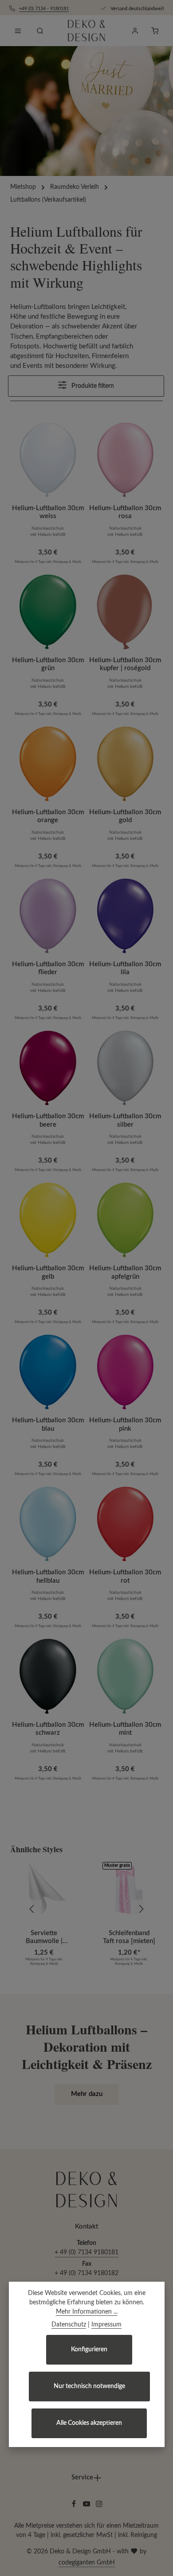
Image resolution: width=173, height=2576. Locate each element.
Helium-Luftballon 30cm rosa (125, 512)
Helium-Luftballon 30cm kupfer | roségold (125, 664)
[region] (86, 1909)
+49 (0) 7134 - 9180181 (44, 9)
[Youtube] (88, 2506)
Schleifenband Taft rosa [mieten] (129, 1937)
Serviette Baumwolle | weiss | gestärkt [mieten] (44, 1938)
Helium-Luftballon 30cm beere (48, 1120)
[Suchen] (40, 31)
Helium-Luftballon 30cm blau (48, 1424)
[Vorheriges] (32, 1909)
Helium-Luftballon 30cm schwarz (48, 1729)
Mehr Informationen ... (87, 2312)
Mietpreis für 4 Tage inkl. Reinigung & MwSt (48, 562)
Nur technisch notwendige (89, 2386)
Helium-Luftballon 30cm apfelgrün (125, 1272)
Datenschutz (69, 2325)
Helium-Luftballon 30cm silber (125, 1120)
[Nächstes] (141, 1909)
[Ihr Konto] (135, 31)
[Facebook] (75, 2506)
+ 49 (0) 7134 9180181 (86, 2252)
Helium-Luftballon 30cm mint (125, 1729)
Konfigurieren (89, 2350)
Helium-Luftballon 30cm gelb (48, 1272)
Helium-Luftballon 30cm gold (125, 816)
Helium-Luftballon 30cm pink (125, 1424)
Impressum (106, 2325)
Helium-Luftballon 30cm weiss (48, 512)
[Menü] (18, 31)
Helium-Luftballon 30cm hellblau (48, 1576)
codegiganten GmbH (87, 2563)
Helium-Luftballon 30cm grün (48, 664)
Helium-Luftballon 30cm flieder (48, 968)
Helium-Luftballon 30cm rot (125, 1576)
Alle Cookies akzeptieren (89, 2423)
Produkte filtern (92, 386)
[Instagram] (99, 2506)
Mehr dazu (87, 2094)
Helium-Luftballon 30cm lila (125, 968)
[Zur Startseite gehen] (86, 31)
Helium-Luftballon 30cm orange (48, 816)
